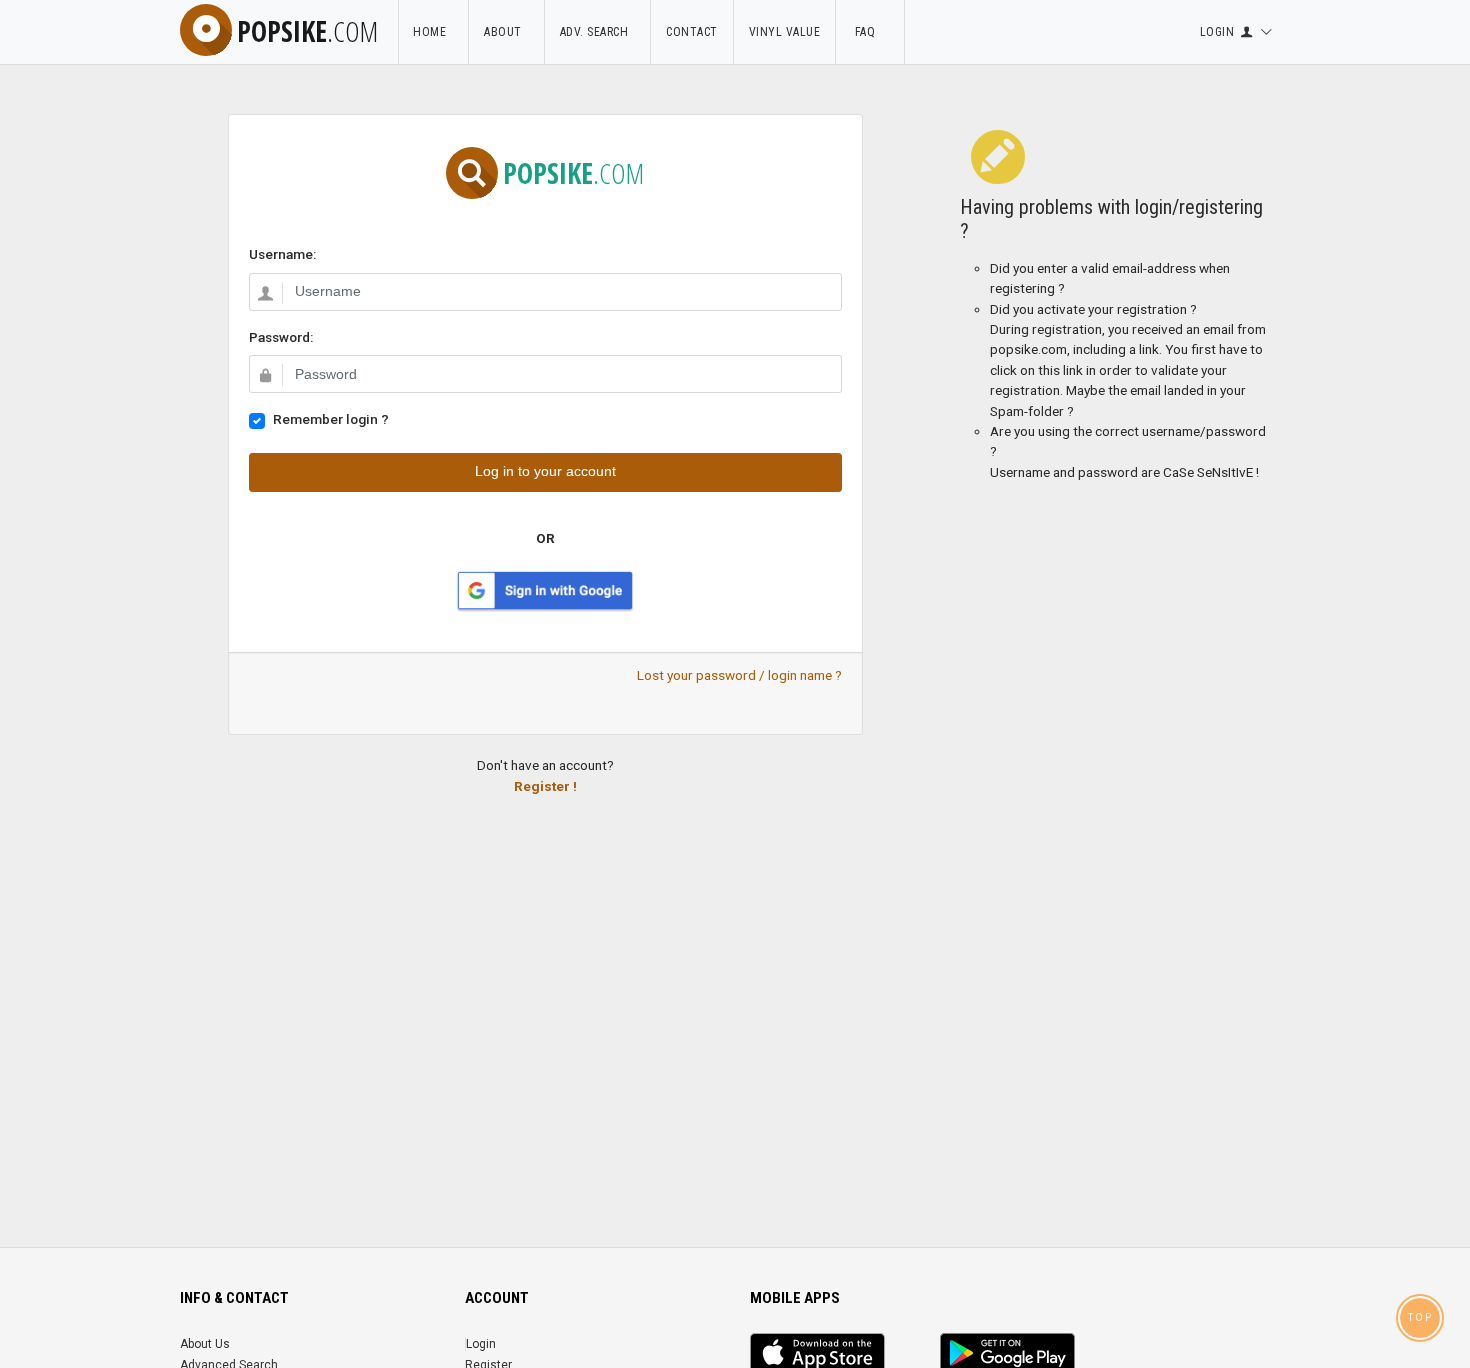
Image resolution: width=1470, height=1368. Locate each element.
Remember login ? (331, 419)
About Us (205, 1344)
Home (433, 32)
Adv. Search (598, 32)
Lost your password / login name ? (739, 675)
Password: (281, 337)
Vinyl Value (785, 32)
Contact (692, 32)
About (506, 32)
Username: (282, 254)
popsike (307, 31)
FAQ (870, 32)
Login (481, 1344)
